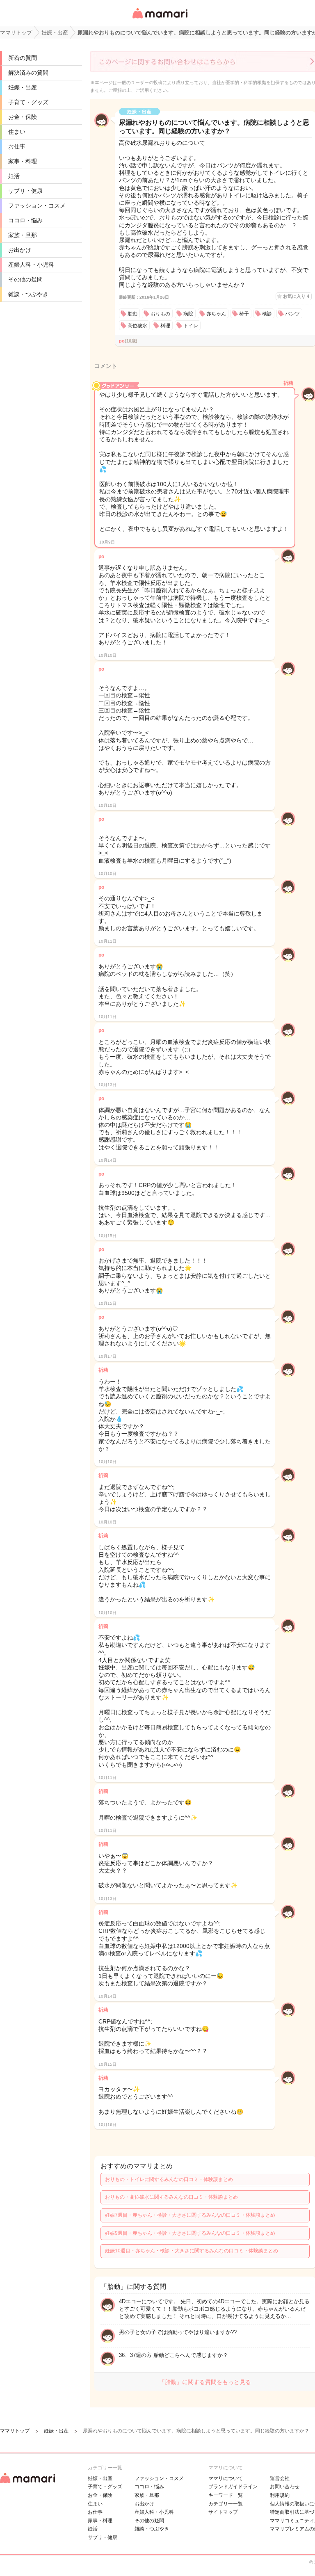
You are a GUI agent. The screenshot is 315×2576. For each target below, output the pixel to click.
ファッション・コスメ (37, 206)
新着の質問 (23, 58)
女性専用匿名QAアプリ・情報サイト (160, 19)
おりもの (160, 314)
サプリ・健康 (25, 191)
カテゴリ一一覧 (226, 2504)
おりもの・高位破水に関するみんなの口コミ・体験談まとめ (171, 2197)
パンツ (292, 314)
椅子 (244, 314)
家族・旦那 (23, 235)
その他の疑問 (25, 279)
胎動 (132, 314)
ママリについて (226, 2478)
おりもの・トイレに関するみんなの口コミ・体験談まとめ (169, 2179)
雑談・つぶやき (28, 294)
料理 (165, 326)
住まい (17, 132)
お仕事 (17, 146)
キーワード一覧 (226, 2495)
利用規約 (280, 2495)
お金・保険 (23, 117)
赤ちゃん (216, 314)
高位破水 (137, 326)
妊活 (14, 176)
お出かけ (20, 250)
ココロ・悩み (25, 220)
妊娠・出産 (23, 87)
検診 (267, 314)
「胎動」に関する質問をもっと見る (205, 2382)
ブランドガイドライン (233, 2487)
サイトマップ (223, 2512)
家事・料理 (23, 161)
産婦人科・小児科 (31, 265)
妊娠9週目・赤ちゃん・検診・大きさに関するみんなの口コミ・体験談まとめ (190, 2233)
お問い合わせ (285, 2487)
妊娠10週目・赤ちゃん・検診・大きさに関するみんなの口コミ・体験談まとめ (192, 2251)
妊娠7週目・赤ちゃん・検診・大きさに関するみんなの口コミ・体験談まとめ (190, 2215)
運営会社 (280, 2478)
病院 (188, 314)
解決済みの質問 (28, 73)
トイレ (191, 326)
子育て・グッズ (28, 102)
